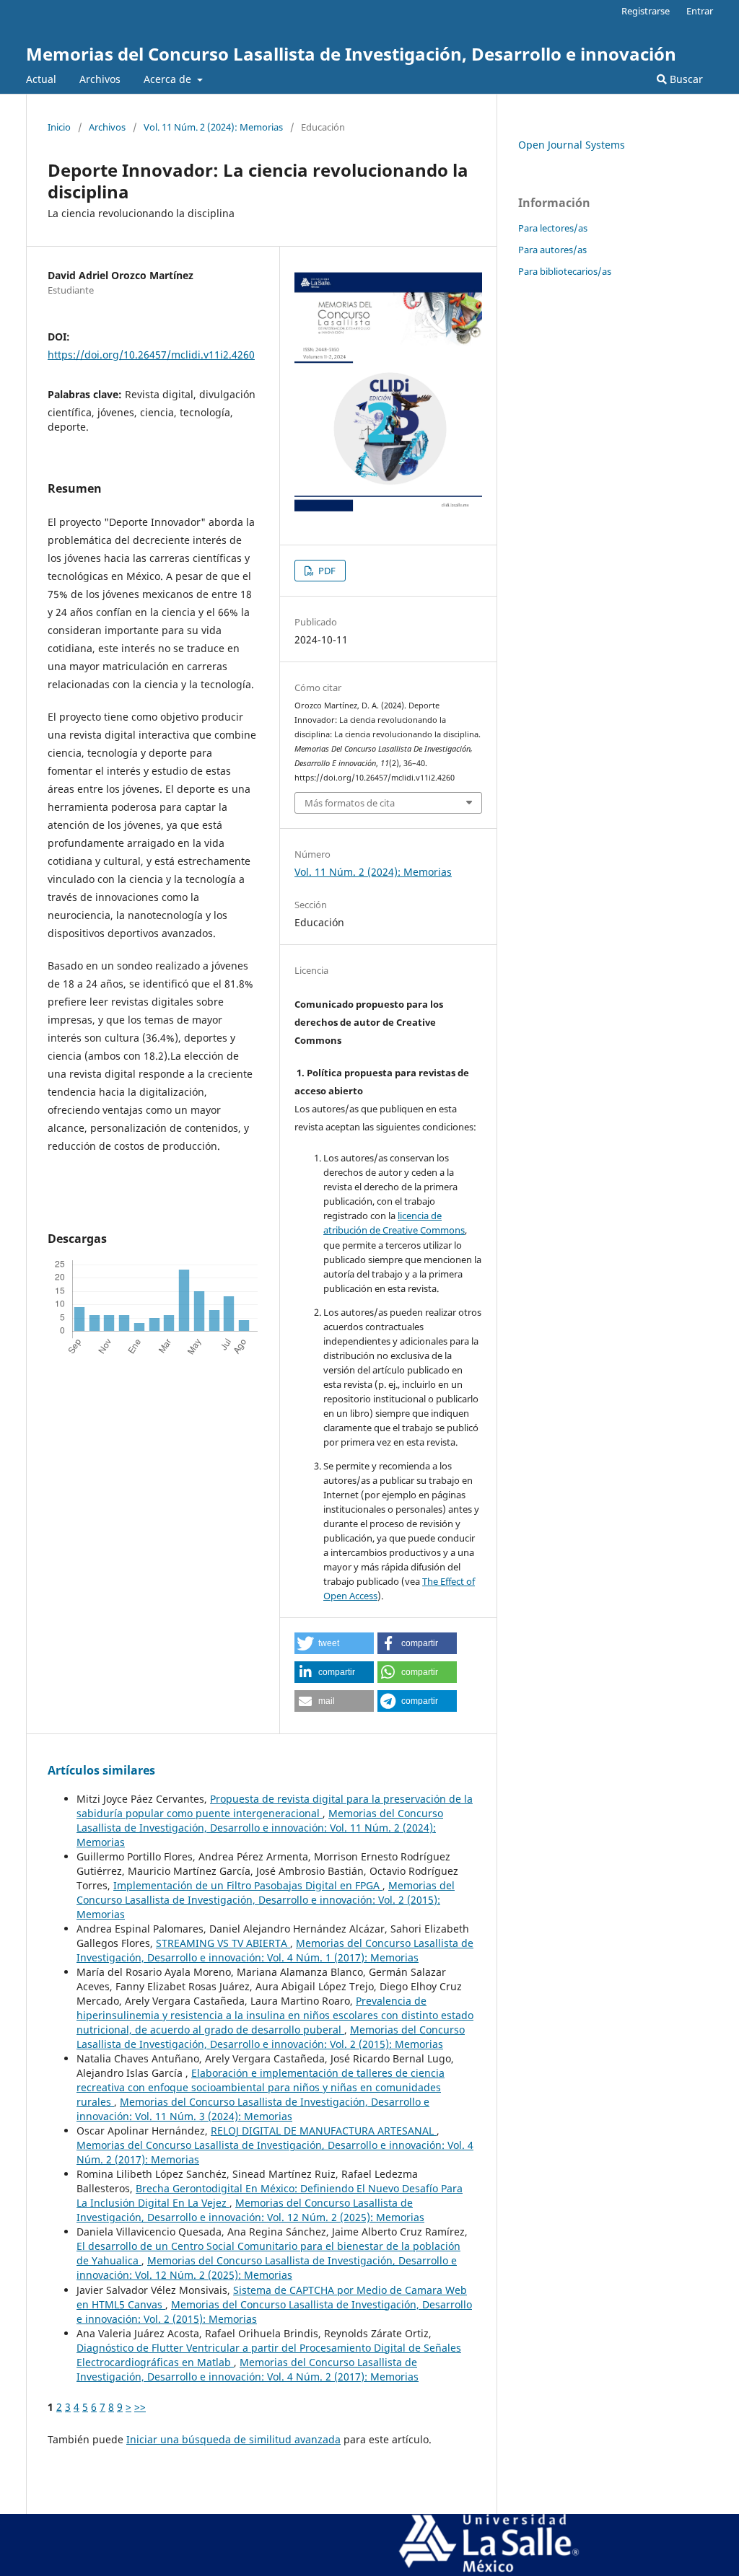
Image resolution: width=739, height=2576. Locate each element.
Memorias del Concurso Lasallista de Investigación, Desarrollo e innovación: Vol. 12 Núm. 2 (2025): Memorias (250, 2210)
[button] (334, 1643)
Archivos (100, 79)
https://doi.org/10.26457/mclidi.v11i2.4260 (151, 355)
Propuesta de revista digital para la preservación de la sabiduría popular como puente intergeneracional (275, 1806)
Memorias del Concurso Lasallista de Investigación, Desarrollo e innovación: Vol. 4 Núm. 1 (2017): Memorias (275, 1950)
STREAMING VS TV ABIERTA (223, 1943)
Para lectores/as (553, 228)
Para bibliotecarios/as (565, 271)
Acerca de (169, 79)
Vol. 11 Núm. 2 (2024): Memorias (213, 127)
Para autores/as (552, 250)
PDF (326, 571)
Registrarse (646, 11)
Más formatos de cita (350, 803)
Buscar (685, 79)
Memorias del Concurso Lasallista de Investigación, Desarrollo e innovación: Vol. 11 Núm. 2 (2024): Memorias (260, 1828)
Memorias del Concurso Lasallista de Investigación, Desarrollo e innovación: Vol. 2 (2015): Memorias (266, 1900)
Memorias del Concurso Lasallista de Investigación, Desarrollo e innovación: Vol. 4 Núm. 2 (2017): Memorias (248, 2369)
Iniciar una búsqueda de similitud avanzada (233, 2439)
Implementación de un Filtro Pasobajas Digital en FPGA (248, 1885)
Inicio (59, 127)
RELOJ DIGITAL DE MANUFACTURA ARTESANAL (324, 2131)
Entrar (700, 11)
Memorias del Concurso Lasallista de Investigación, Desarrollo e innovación (351, 54)
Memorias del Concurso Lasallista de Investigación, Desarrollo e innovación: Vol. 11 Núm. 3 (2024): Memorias (253, 2109)
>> (140, 2407)
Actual (41, 79)
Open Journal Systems (572, 145)
